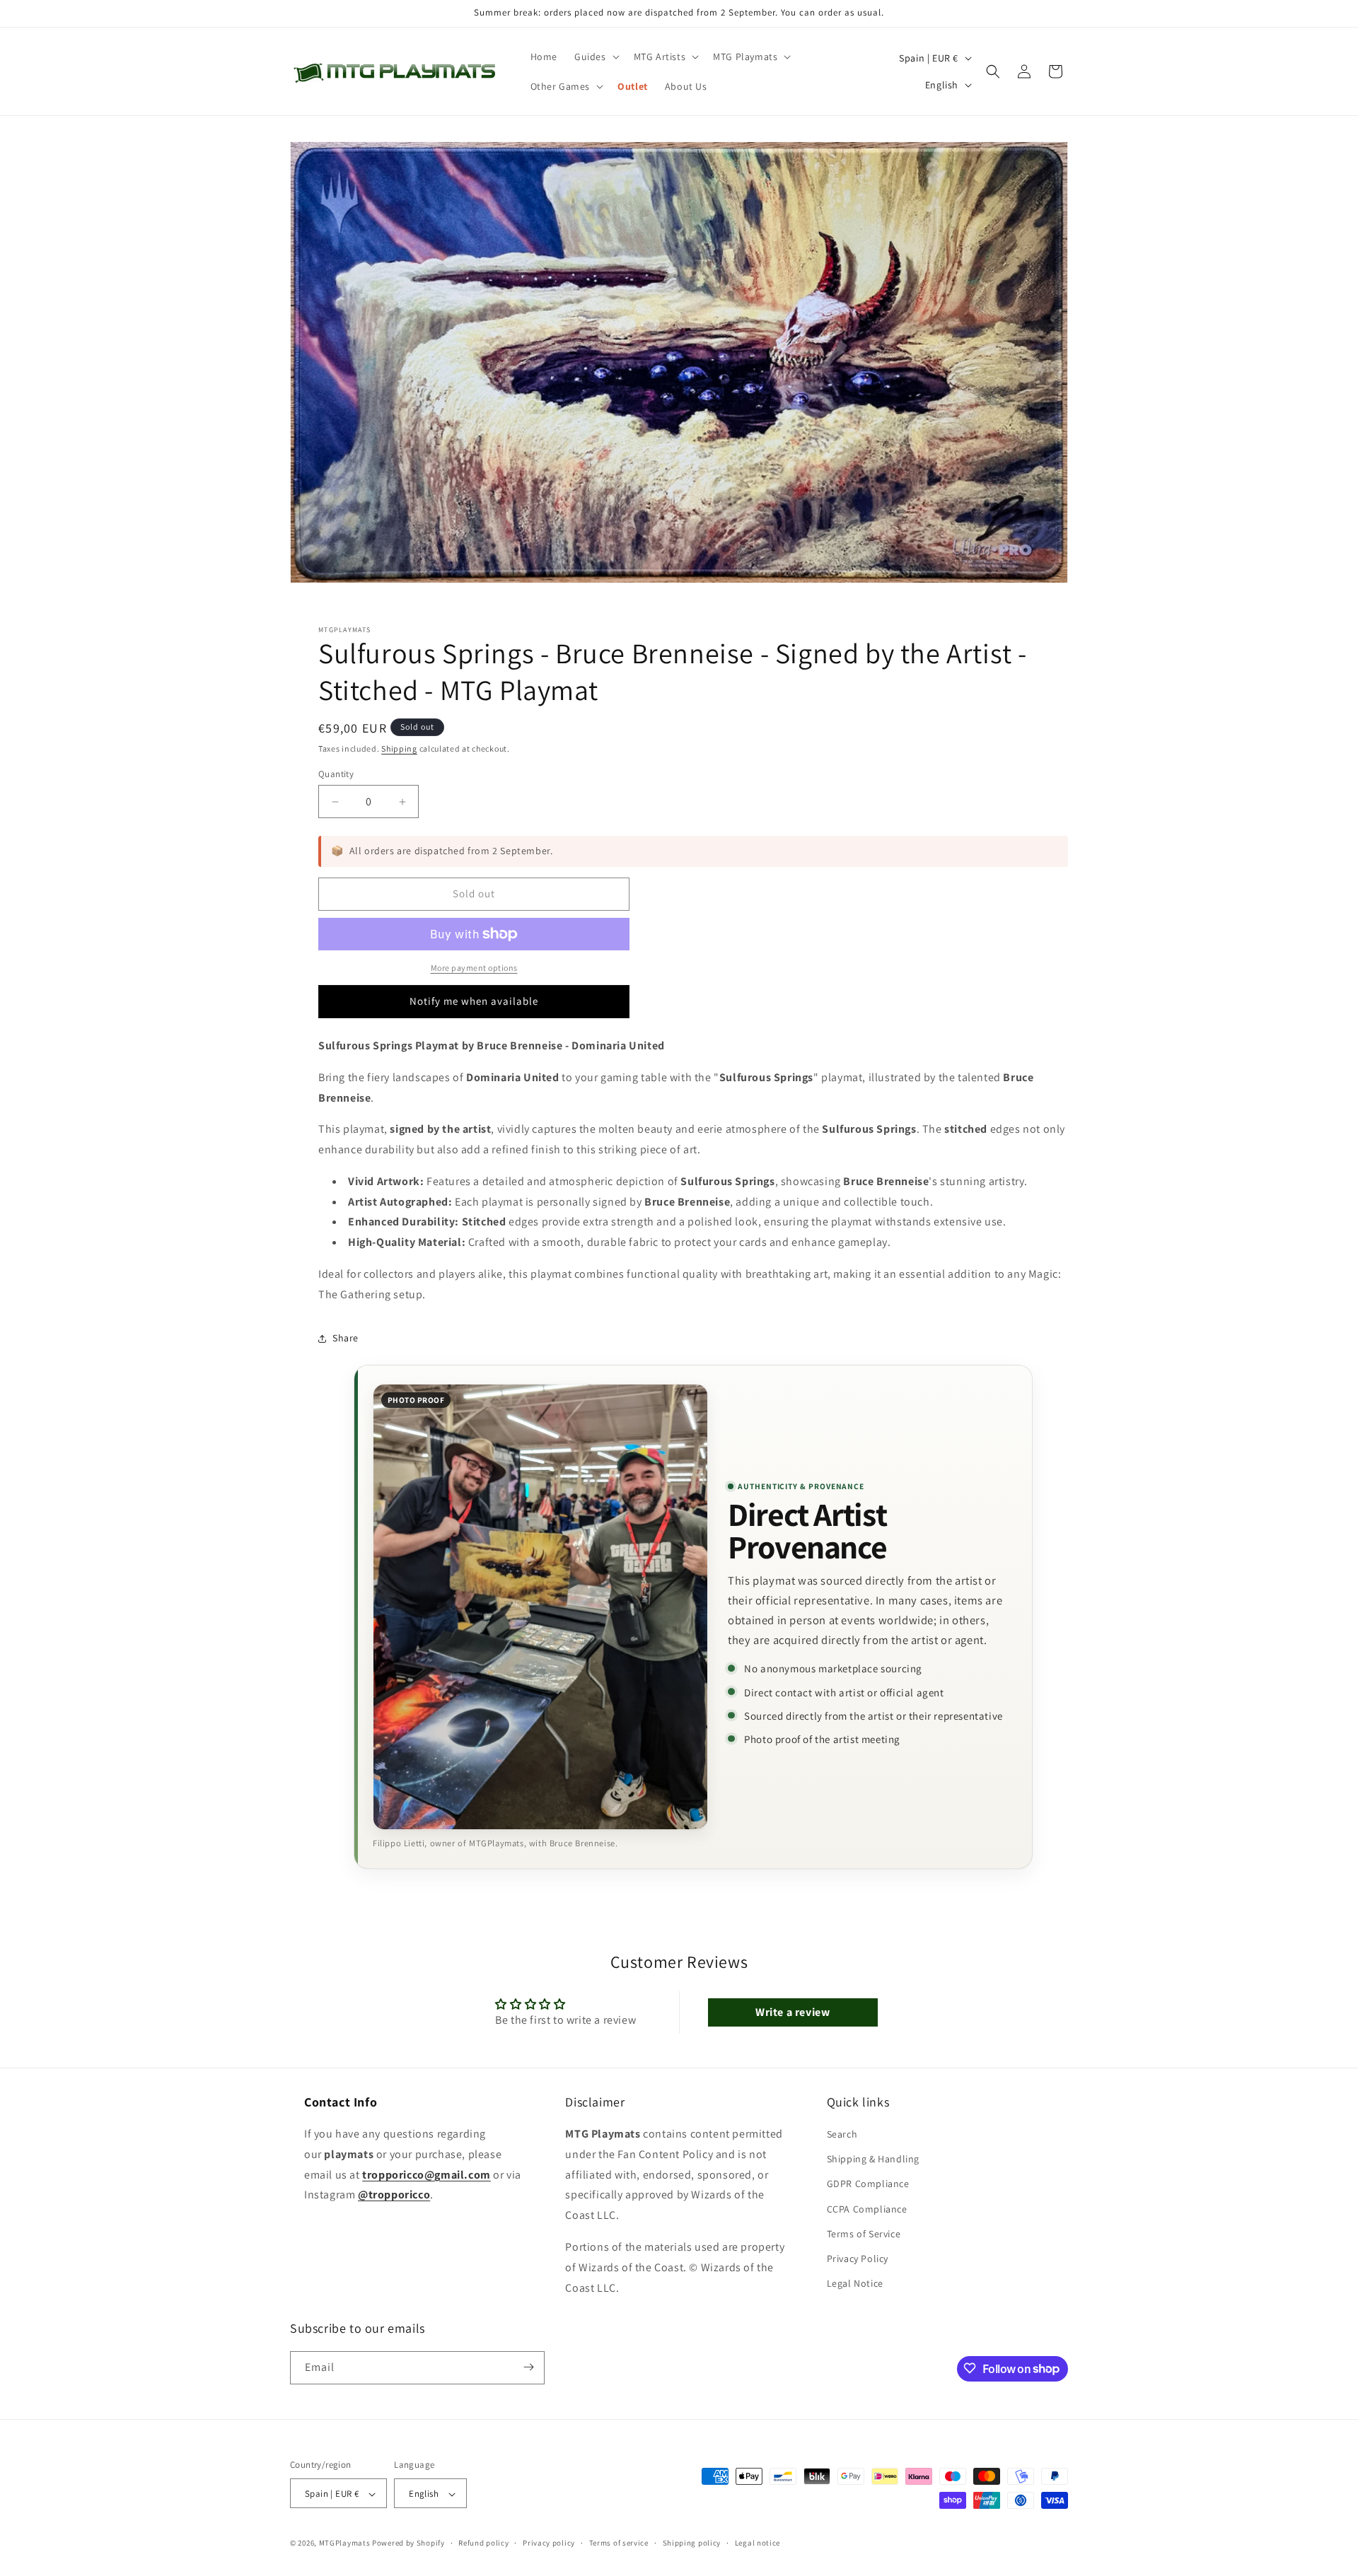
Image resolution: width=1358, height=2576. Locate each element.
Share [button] (346, 1338)
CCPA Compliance (867, 2209)
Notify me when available (474, 1001)
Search (842, 2134)
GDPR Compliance (868, 2184)
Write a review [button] (793, 2012)
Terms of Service (864, 2234)
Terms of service (619, 2543)
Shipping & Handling (873, 2160)
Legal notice (758, 2543)
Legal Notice (855, 2283)
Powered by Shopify (408, 2543)
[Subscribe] (528, 2367)
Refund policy (483, 2543)
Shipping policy (692, 2543)
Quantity (336, 774)
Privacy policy (549, 2543)
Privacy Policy (858, 2259)
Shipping (399, 748)
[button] (596, 57)
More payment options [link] (474, 968)
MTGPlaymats (345, 2543)
